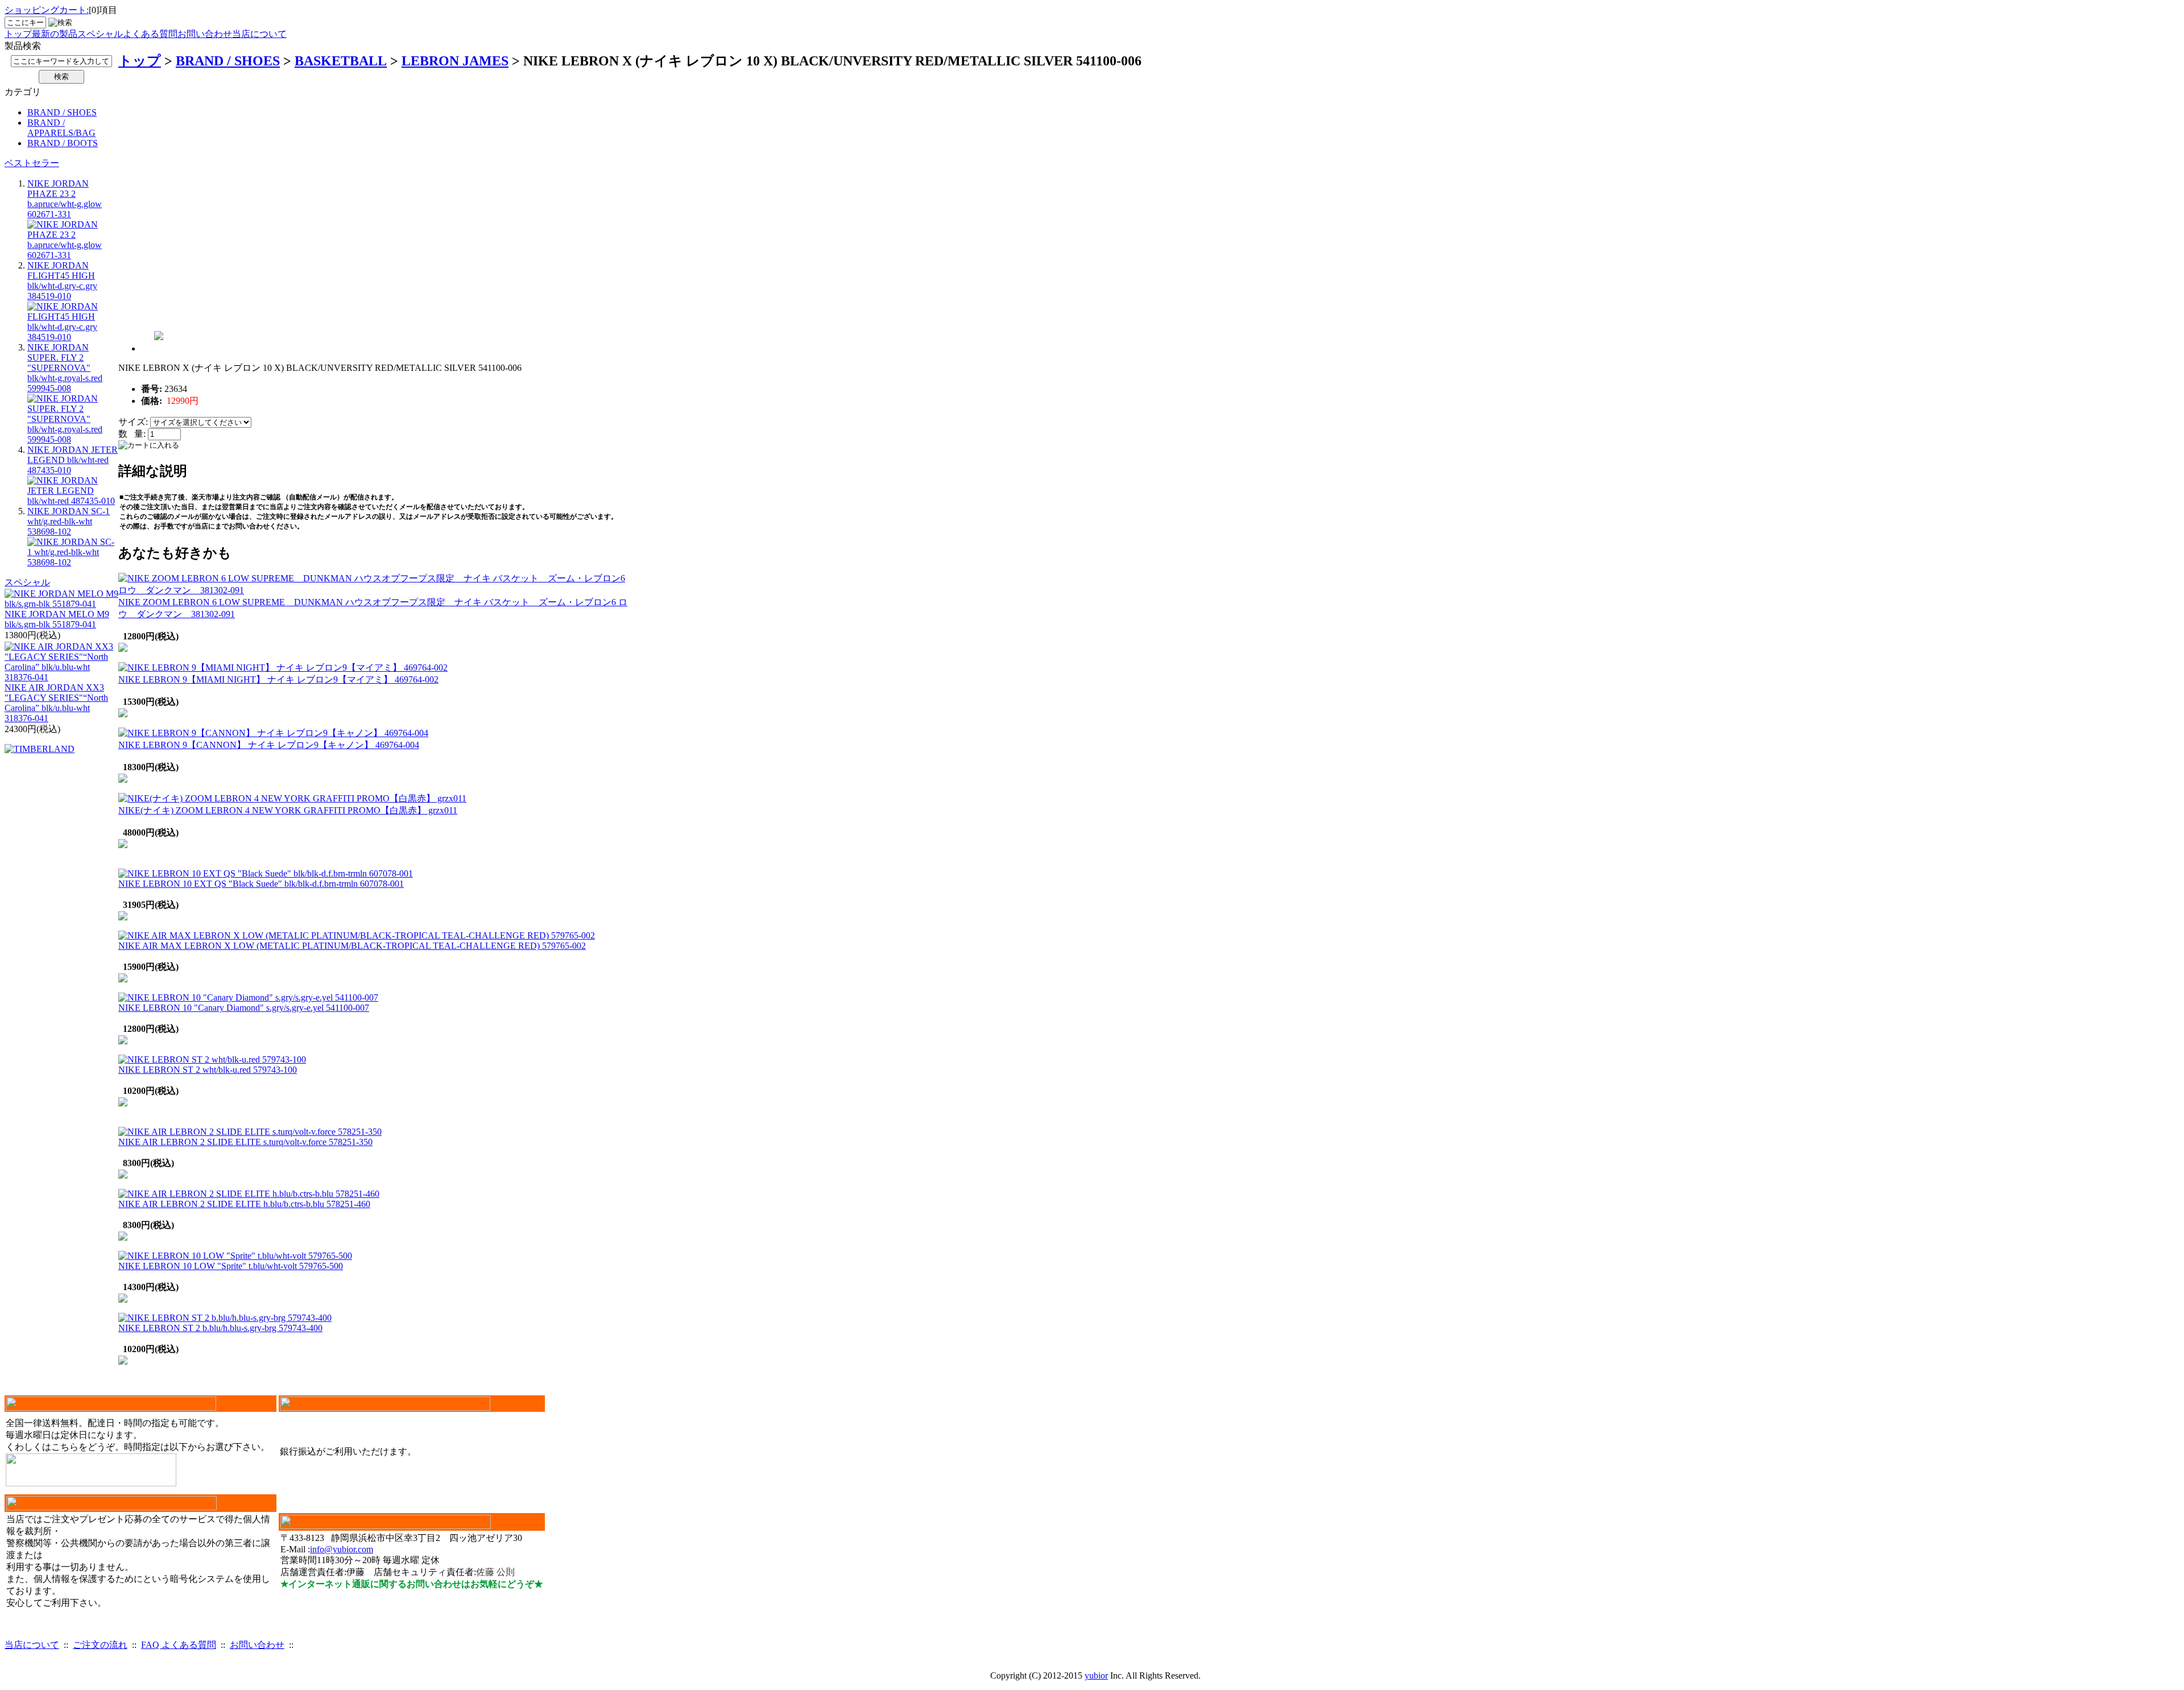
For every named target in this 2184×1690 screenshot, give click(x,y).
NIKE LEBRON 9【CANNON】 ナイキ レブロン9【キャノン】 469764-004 (269, 745)
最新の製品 (55, 34)
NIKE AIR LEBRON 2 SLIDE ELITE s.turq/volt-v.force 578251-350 (245, 1142)
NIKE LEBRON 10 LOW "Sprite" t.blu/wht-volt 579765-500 (231, 1266)
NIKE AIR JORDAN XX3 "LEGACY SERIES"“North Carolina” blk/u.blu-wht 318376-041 (56, 703)
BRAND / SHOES (62, 112)
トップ (18, 34)
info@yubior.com (342, 1549)
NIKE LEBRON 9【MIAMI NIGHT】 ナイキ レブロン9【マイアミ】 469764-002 (278, 679)
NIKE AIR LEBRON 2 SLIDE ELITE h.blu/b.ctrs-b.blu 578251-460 (244, 1204)
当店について (259, 34)
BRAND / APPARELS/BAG (61, 128)
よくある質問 (150, 34)
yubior (1096, 1675)
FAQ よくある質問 (179, 1645)
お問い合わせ (205, 34)
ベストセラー (32, 163)
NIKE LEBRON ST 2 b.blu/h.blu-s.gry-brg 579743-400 (220, 1328)
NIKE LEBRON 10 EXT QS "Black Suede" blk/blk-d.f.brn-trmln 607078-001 (261, 884)
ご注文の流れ (100, 1645)
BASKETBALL (341, 61)
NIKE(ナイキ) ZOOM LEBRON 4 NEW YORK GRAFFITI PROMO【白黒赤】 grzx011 (288, 810)
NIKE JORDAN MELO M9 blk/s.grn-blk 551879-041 (57, 619)
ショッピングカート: (47, 10)
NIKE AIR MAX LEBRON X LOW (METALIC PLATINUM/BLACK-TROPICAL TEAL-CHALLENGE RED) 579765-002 (352, 946)
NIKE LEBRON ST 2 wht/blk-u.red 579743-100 (208, 1070)
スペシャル (100, 34)
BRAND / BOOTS (63, 143)
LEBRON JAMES (455, 61)
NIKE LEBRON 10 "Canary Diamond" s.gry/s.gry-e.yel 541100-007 (244, 1008)
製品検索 (23, 46)
